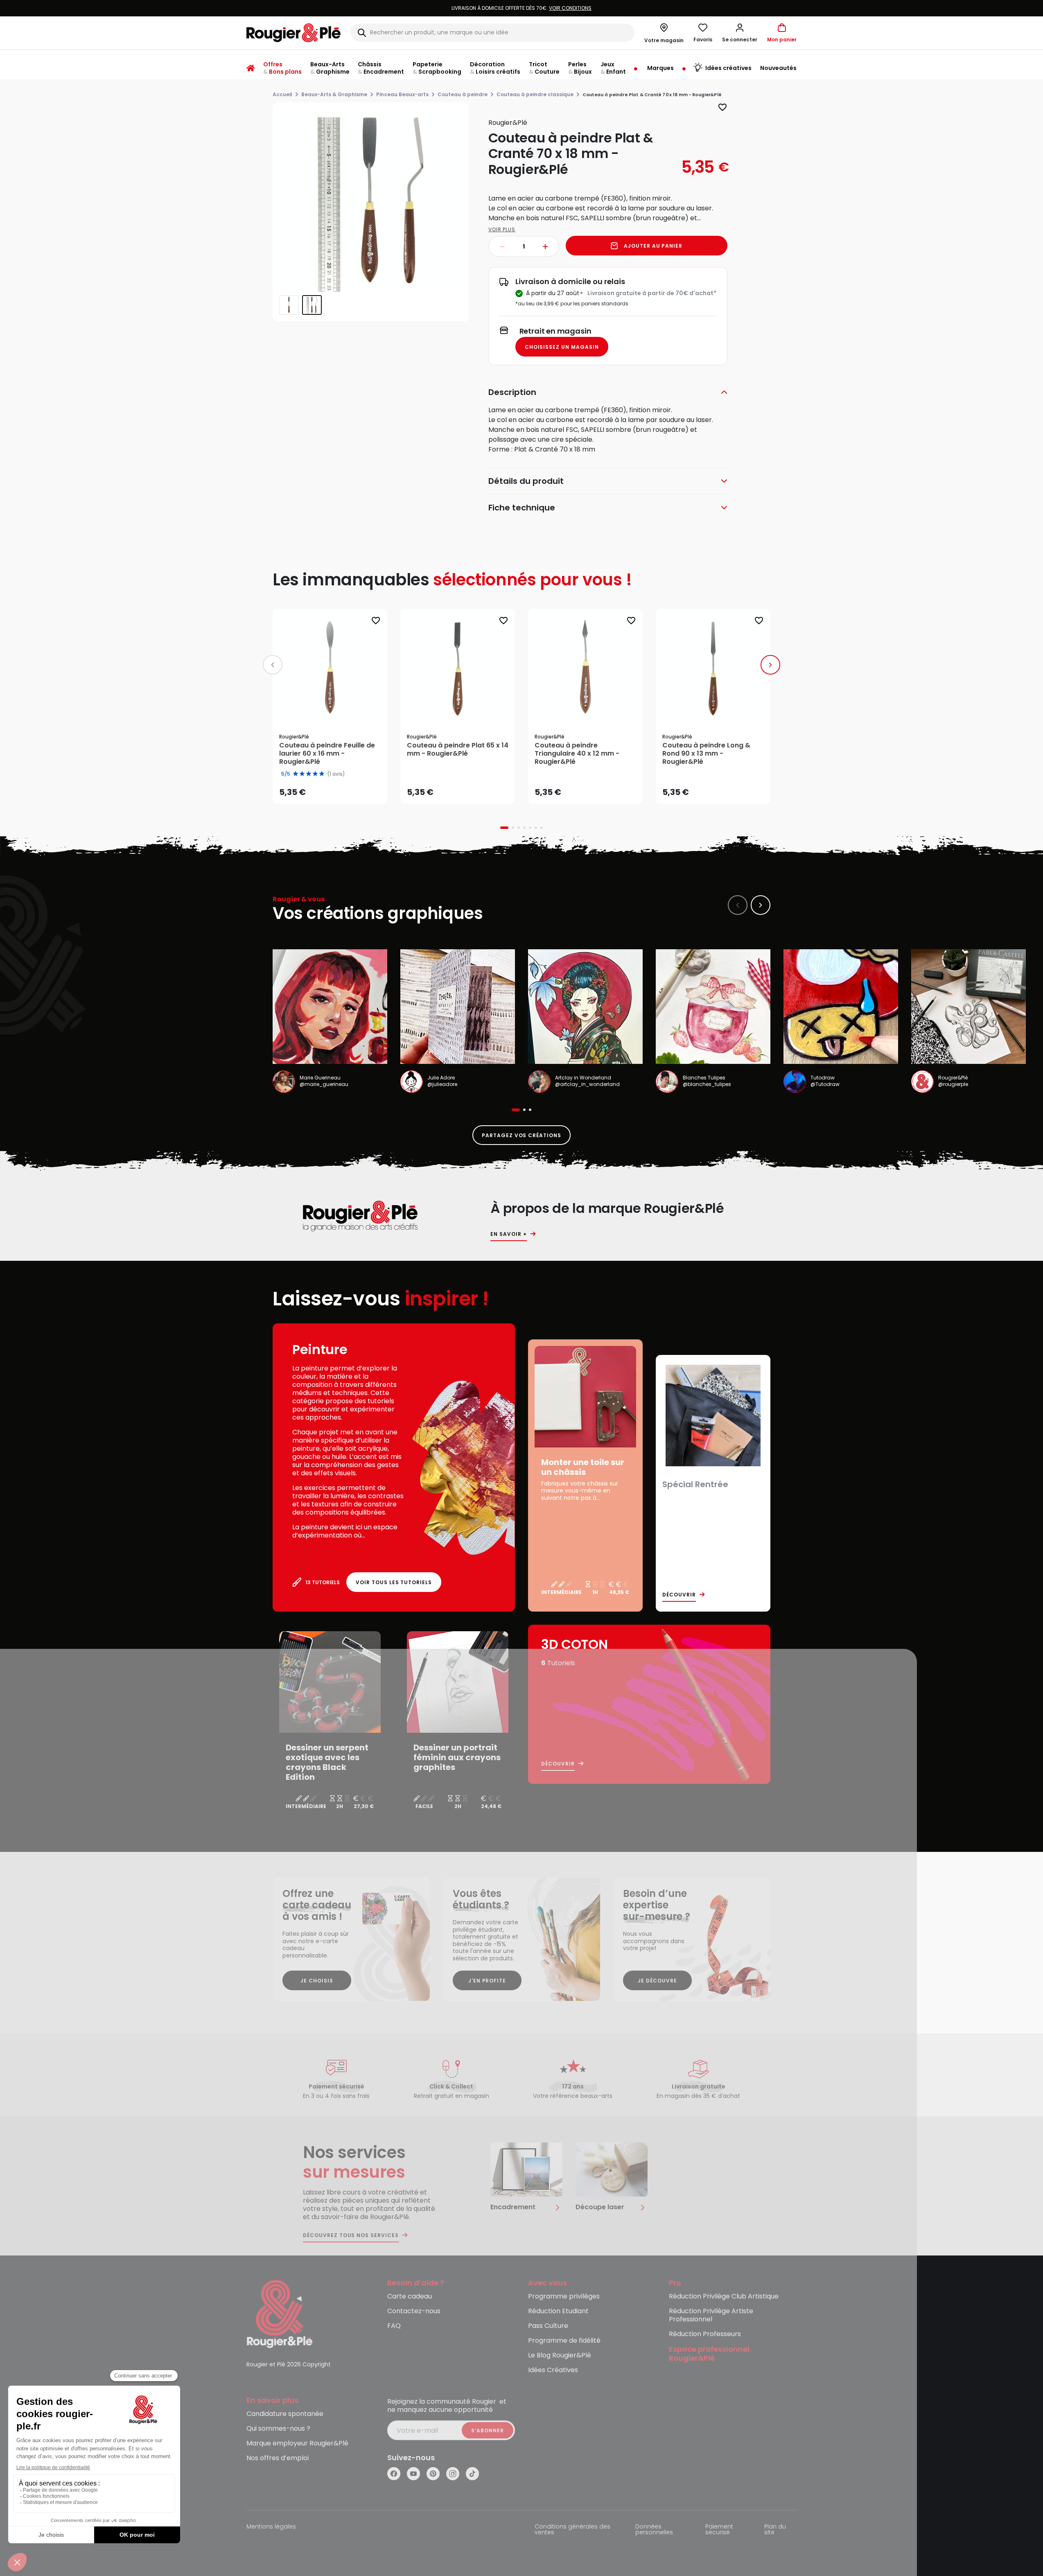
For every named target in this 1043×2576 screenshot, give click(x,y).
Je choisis (317, 1981)
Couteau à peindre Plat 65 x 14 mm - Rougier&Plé (458, 750)
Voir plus (502, 229)
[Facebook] (394, 2474)
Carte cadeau (410, 2297)
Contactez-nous (414, 2311)
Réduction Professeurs (705, 2334)
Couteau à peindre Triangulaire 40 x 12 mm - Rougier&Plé (577, 754)
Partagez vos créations (521, 1135)
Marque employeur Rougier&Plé (297, 2444)
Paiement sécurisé (719, 2530)
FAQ (394, 2326)
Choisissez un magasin (562, 347)
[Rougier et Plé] (280, 2313)
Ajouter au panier (653, 246)
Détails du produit (526, 481)
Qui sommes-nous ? (278, 2429)
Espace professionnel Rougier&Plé (709, 2354)
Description (512, 392)
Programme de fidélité (564, 2341)
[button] (740, 33)
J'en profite (487, 1981)
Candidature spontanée (285, 2414)
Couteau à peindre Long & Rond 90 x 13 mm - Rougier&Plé (706, 754)
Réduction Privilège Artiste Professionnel (711, 2315)
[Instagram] (453, 2474)
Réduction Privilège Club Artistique (724, 2297)
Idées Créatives (553, 2370)
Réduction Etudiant (558, 2311)
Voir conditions (453, 8)
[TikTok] (472, 2474)
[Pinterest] (433, 2474)
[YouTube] (413, 2474)
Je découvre (657, 1981)
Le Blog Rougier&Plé (560, 2356)
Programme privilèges (564, 2297)
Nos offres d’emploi (278, 2458)
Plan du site (775, 2530)
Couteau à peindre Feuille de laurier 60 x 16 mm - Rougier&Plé (327, 754)
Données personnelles (654, 2530)
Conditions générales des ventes (572, 2530)
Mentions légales (271, 2527)
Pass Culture (548, 2326)
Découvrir (679, 1595)
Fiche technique (522, 508)
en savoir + (509, 1234)
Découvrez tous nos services (351, 2235)
